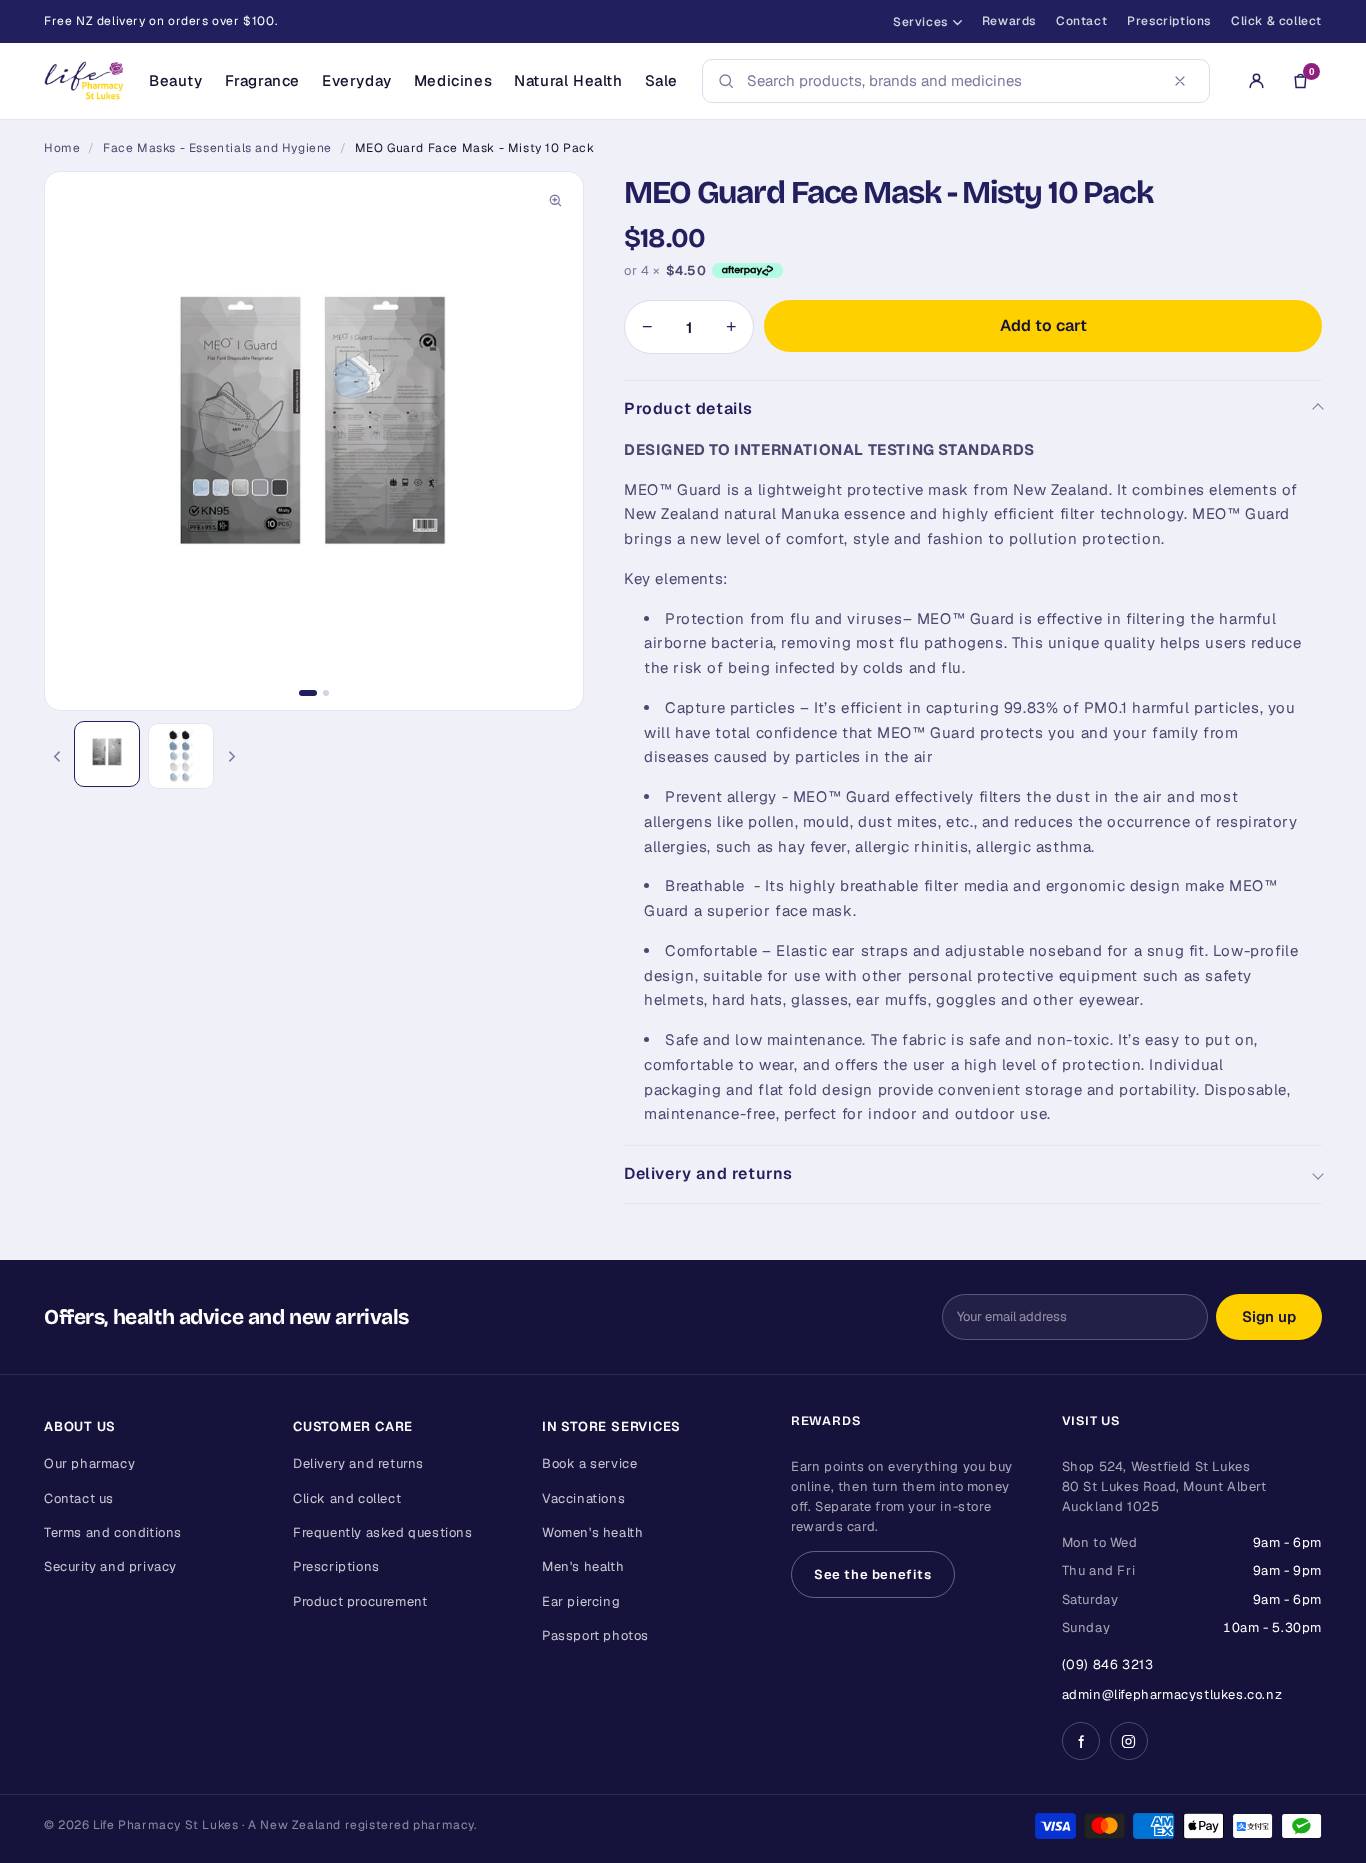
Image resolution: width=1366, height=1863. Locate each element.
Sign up (1269, 1316)
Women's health (592, 1532)
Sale (661, 80)
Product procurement (360, 1601)
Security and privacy (110, 1566)
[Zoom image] (555, 200)
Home (62, 148)
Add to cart (1043, 325)
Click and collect (347, 1498)
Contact (1081, 21)
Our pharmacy (89, 1463)
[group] (314, 441)
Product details (688, 408)
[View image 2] (181, 756)
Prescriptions (1169, 21)
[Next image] (232, 756)
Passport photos (595, 1635)
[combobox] (950, 81)
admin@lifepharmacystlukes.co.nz (1172, 1694)
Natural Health (568, 80)
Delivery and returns (708, 1173)
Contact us (79, 1498)
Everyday (357, 80)
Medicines (453, 80)
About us (80, 1426)
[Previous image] (56, 756)
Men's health (583, 1566)
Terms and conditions (113, 1532)
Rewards (1009, 21)
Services (920, 22)
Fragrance (262, 80)
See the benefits (873, 1574)
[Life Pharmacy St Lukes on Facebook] (1081, 1741)
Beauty (176, 80)
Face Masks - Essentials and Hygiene (217, 148)
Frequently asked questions (383, 1532)
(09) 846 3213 (1108, 1664)
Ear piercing (581, 1601)
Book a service (589, 1463)
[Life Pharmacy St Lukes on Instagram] (1129, 1741)
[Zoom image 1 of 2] (314, 441)
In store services (611, 1426)
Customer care (353, 1426)
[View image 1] (107, 754)
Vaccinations (583, 1498)
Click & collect (1276, 21)
